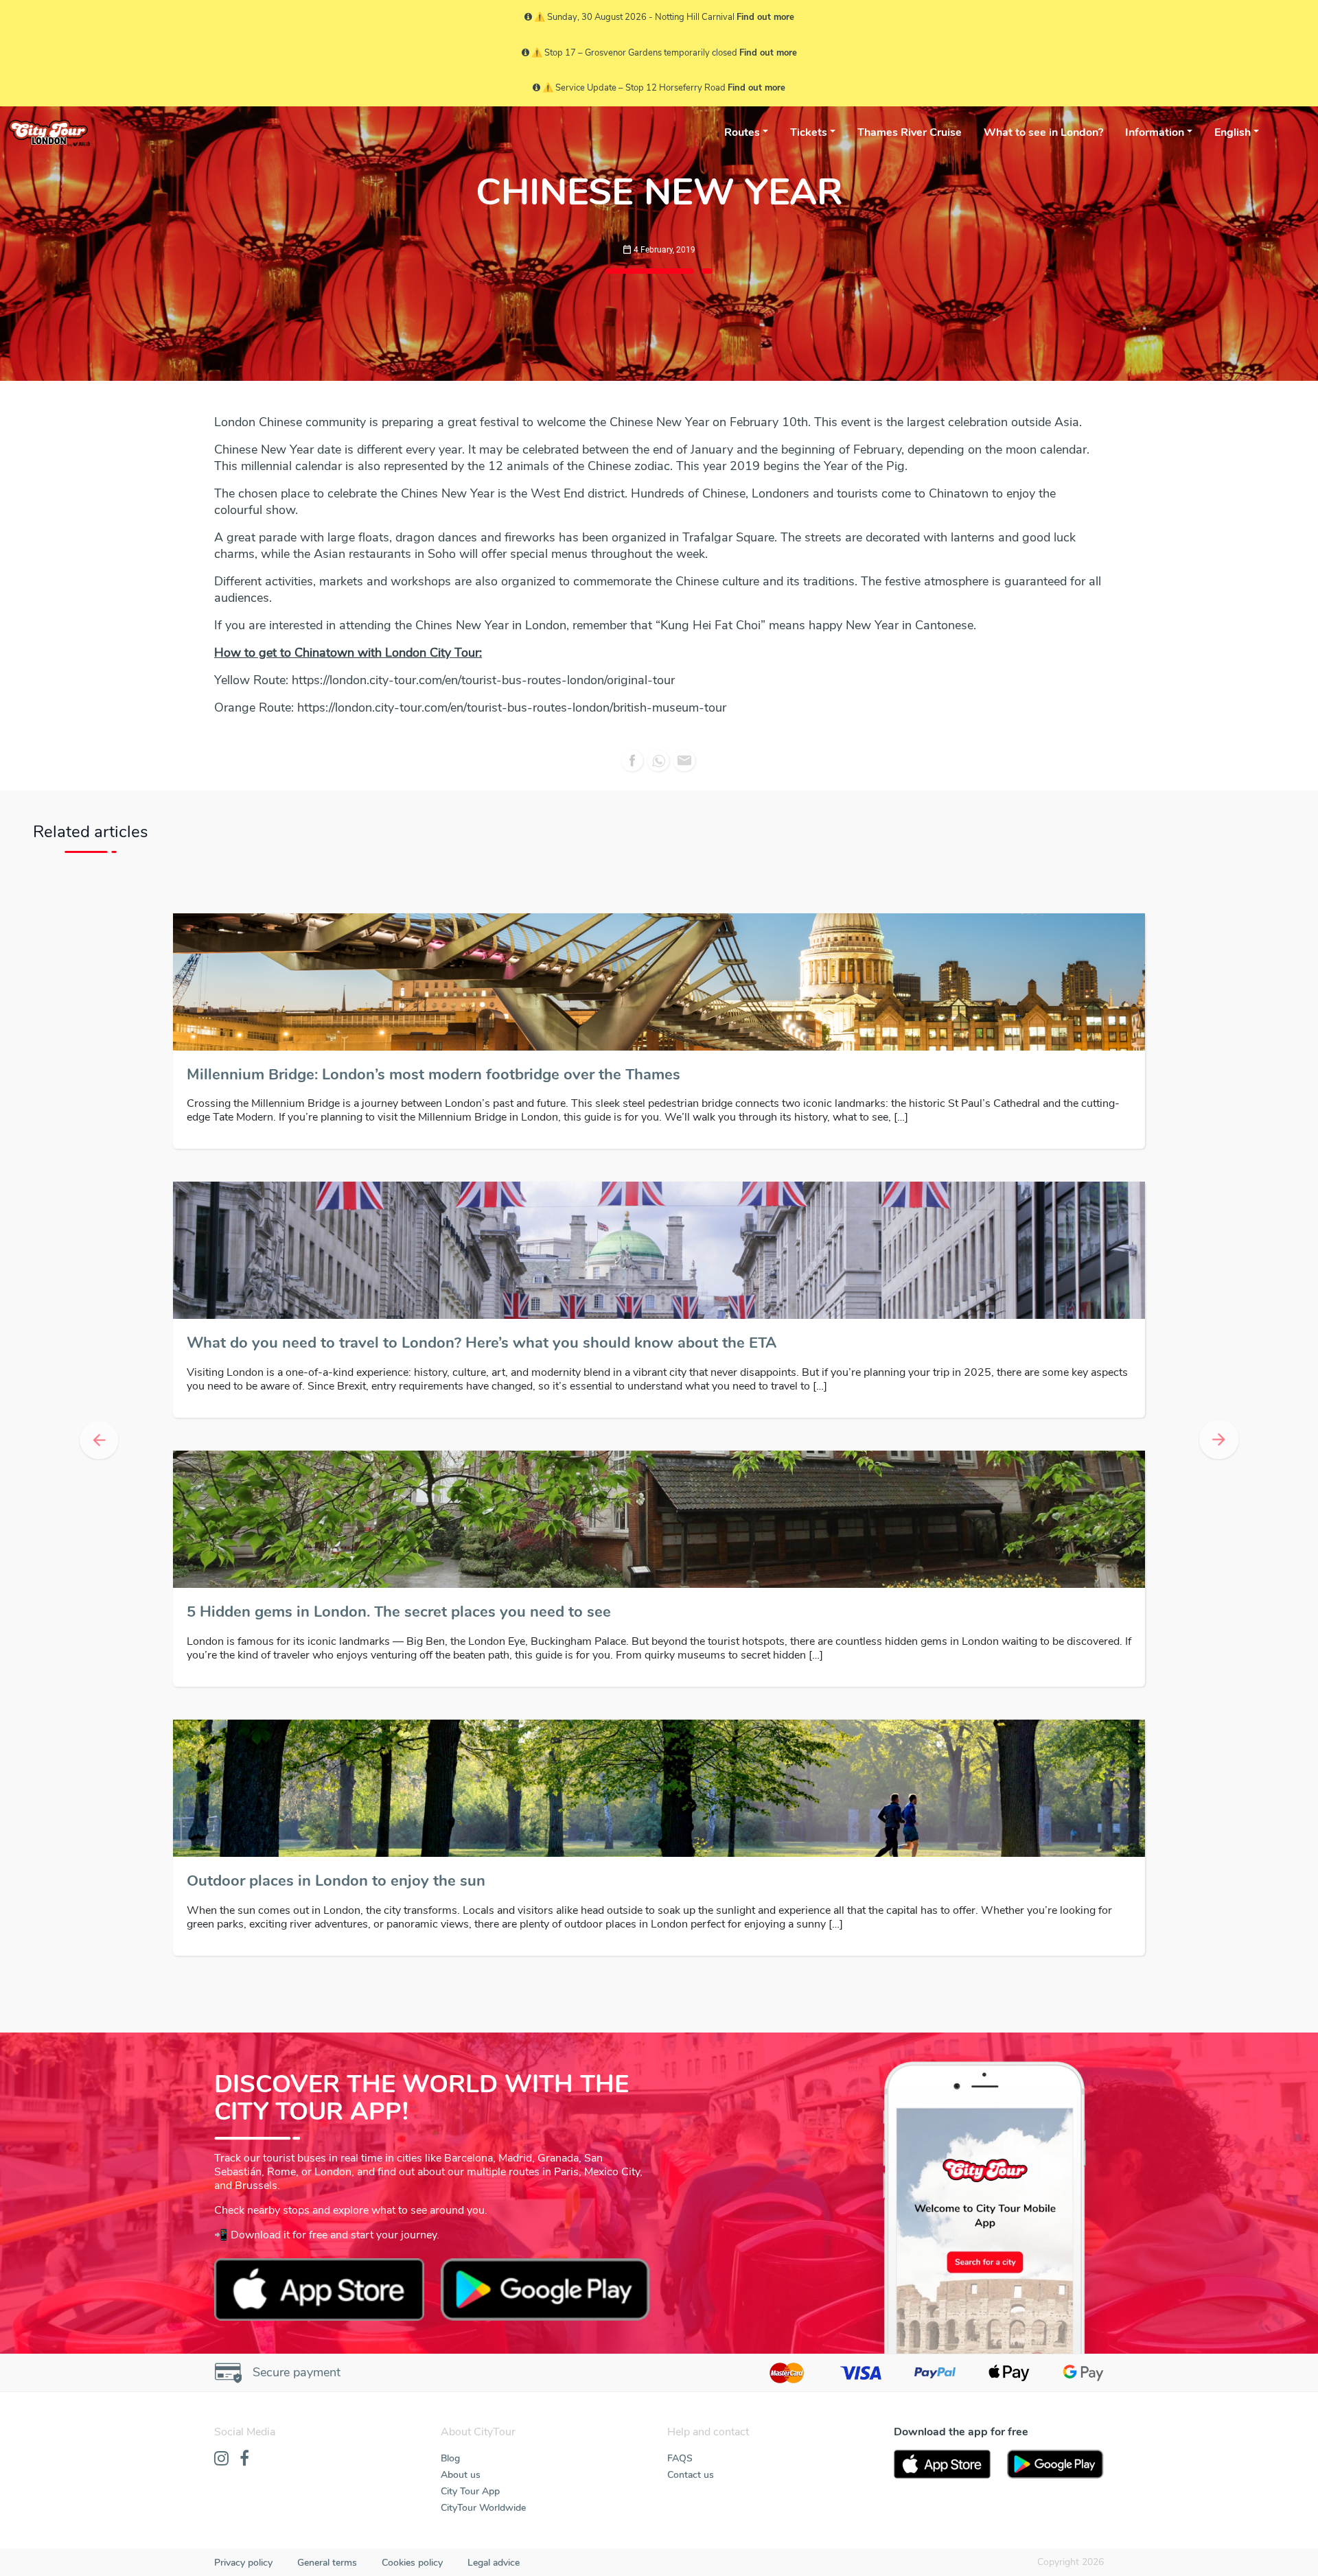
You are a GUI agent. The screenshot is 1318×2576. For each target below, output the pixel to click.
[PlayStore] (1055, 2464)
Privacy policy (243, 2563)
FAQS (680, 2458)
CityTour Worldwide (483, 2508)
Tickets (809, 132)
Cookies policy (412, 2563)
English (1233, 132)
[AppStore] (942, 2464)
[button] (99, 1440)
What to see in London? (1043, 132)
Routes (742, 132)
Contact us (691, 2475)
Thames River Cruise (910, 132)
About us (461, 2475)
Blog (450, 2458)
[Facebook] (244, 2459)
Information (1155, 132)
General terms (327, 2563)
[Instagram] (221, 2459)
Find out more (765, 17)
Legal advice (494, 2563)
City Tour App (470, 2491)
